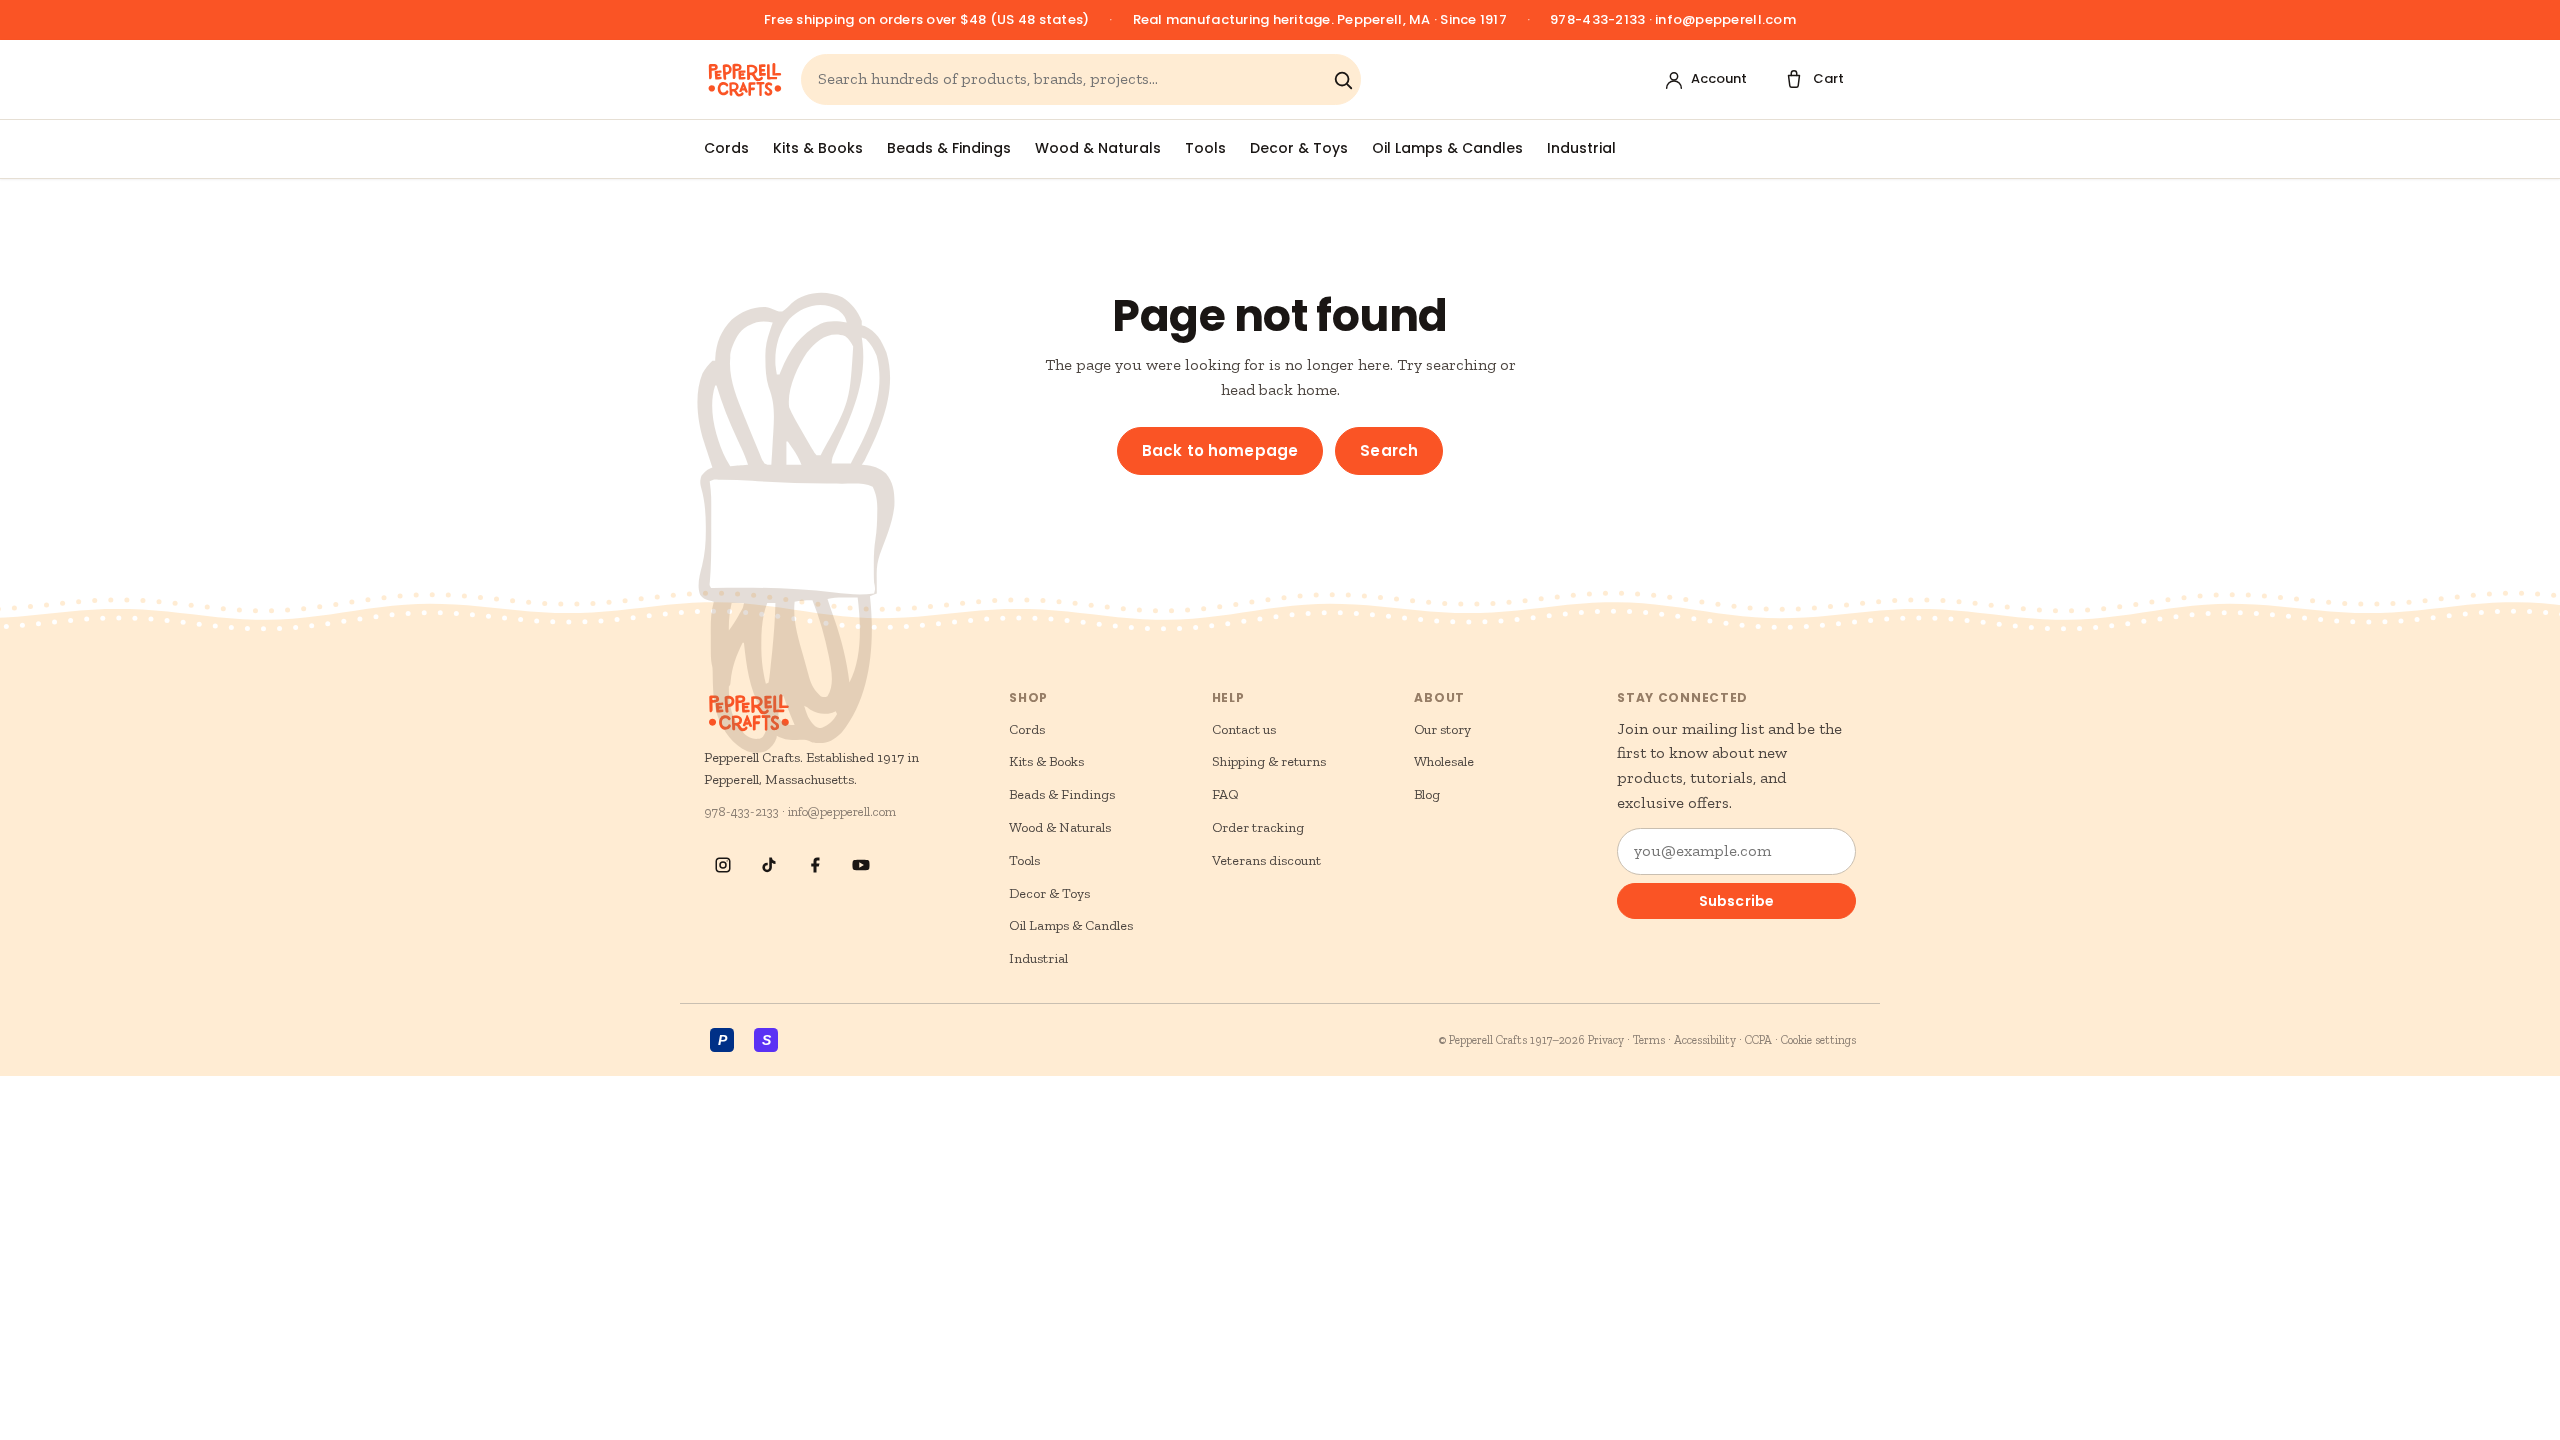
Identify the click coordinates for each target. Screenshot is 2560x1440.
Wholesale (1444, 761)
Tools (1205, 148)
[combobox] (1071, 79)
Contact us (1244, 729)
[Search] (1343, 80)
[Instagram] (723, 865)
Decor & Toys (1299, 148)
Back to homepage (1220, 450)
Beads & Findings (949, 148)
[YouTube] (861, 865)
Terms (1649, 1040)
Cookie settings (1818, 1040)
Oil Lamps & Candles (1447, 148)
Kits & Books (818, 148)
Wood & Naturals (1098, 148)
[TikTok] (769, 865)
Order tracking (1258, 827)
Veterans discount (1266, 860)
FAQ (1225, 794)
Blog (1427, 794)
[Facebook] (815, 865)
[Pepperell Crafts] (744, 80)
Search (1389, 450)
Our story (1442, 729)
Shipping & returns (1269, 761)
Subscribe (1736, 901)
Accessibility (1705, 1040)
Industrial (1581, 148)
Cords (726, 148)
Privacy (1606, 1040)
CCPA (1758, 1040)
